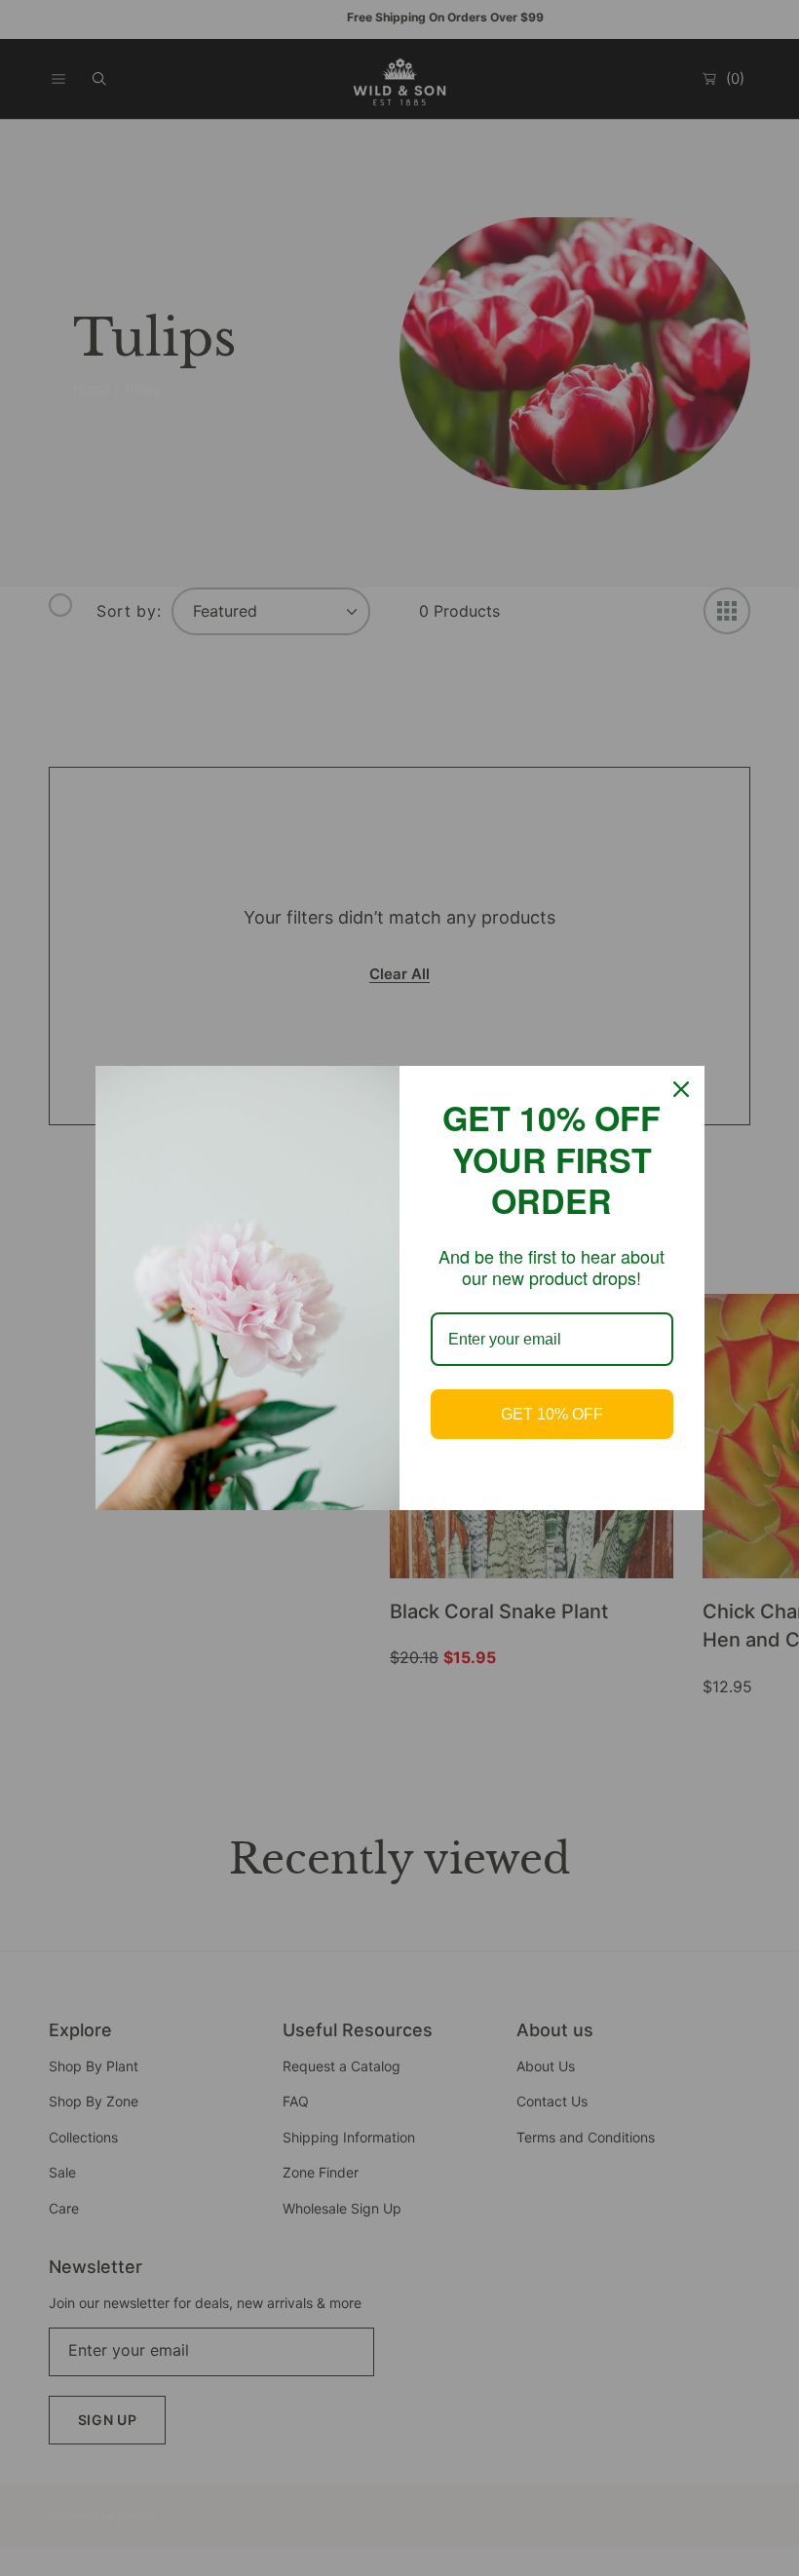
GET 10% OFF (552, 1414)
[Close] (681, 1089)
